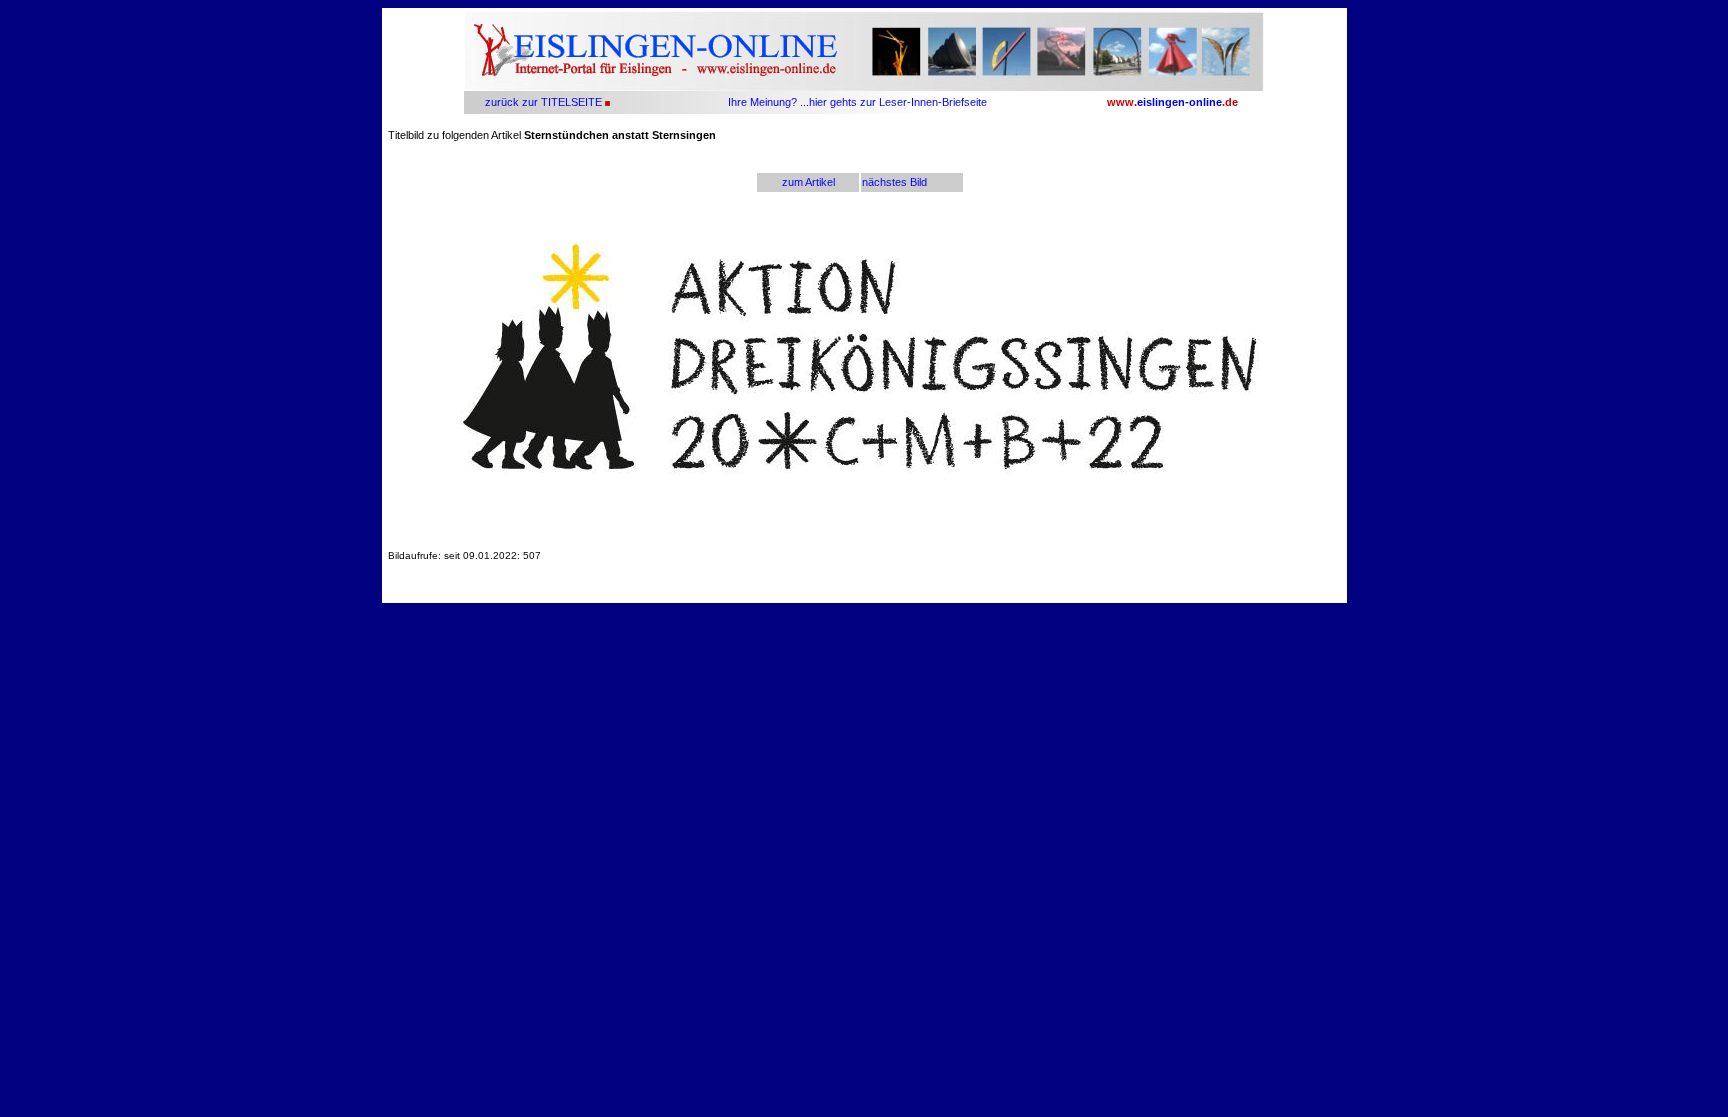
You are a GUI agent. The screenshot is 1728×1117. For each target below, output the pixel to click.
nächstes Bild (894, 182)
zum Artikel (808, 182)
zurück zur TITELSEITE (542, 102)
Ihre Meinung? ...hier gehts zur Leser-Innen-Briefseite (857, 102)
